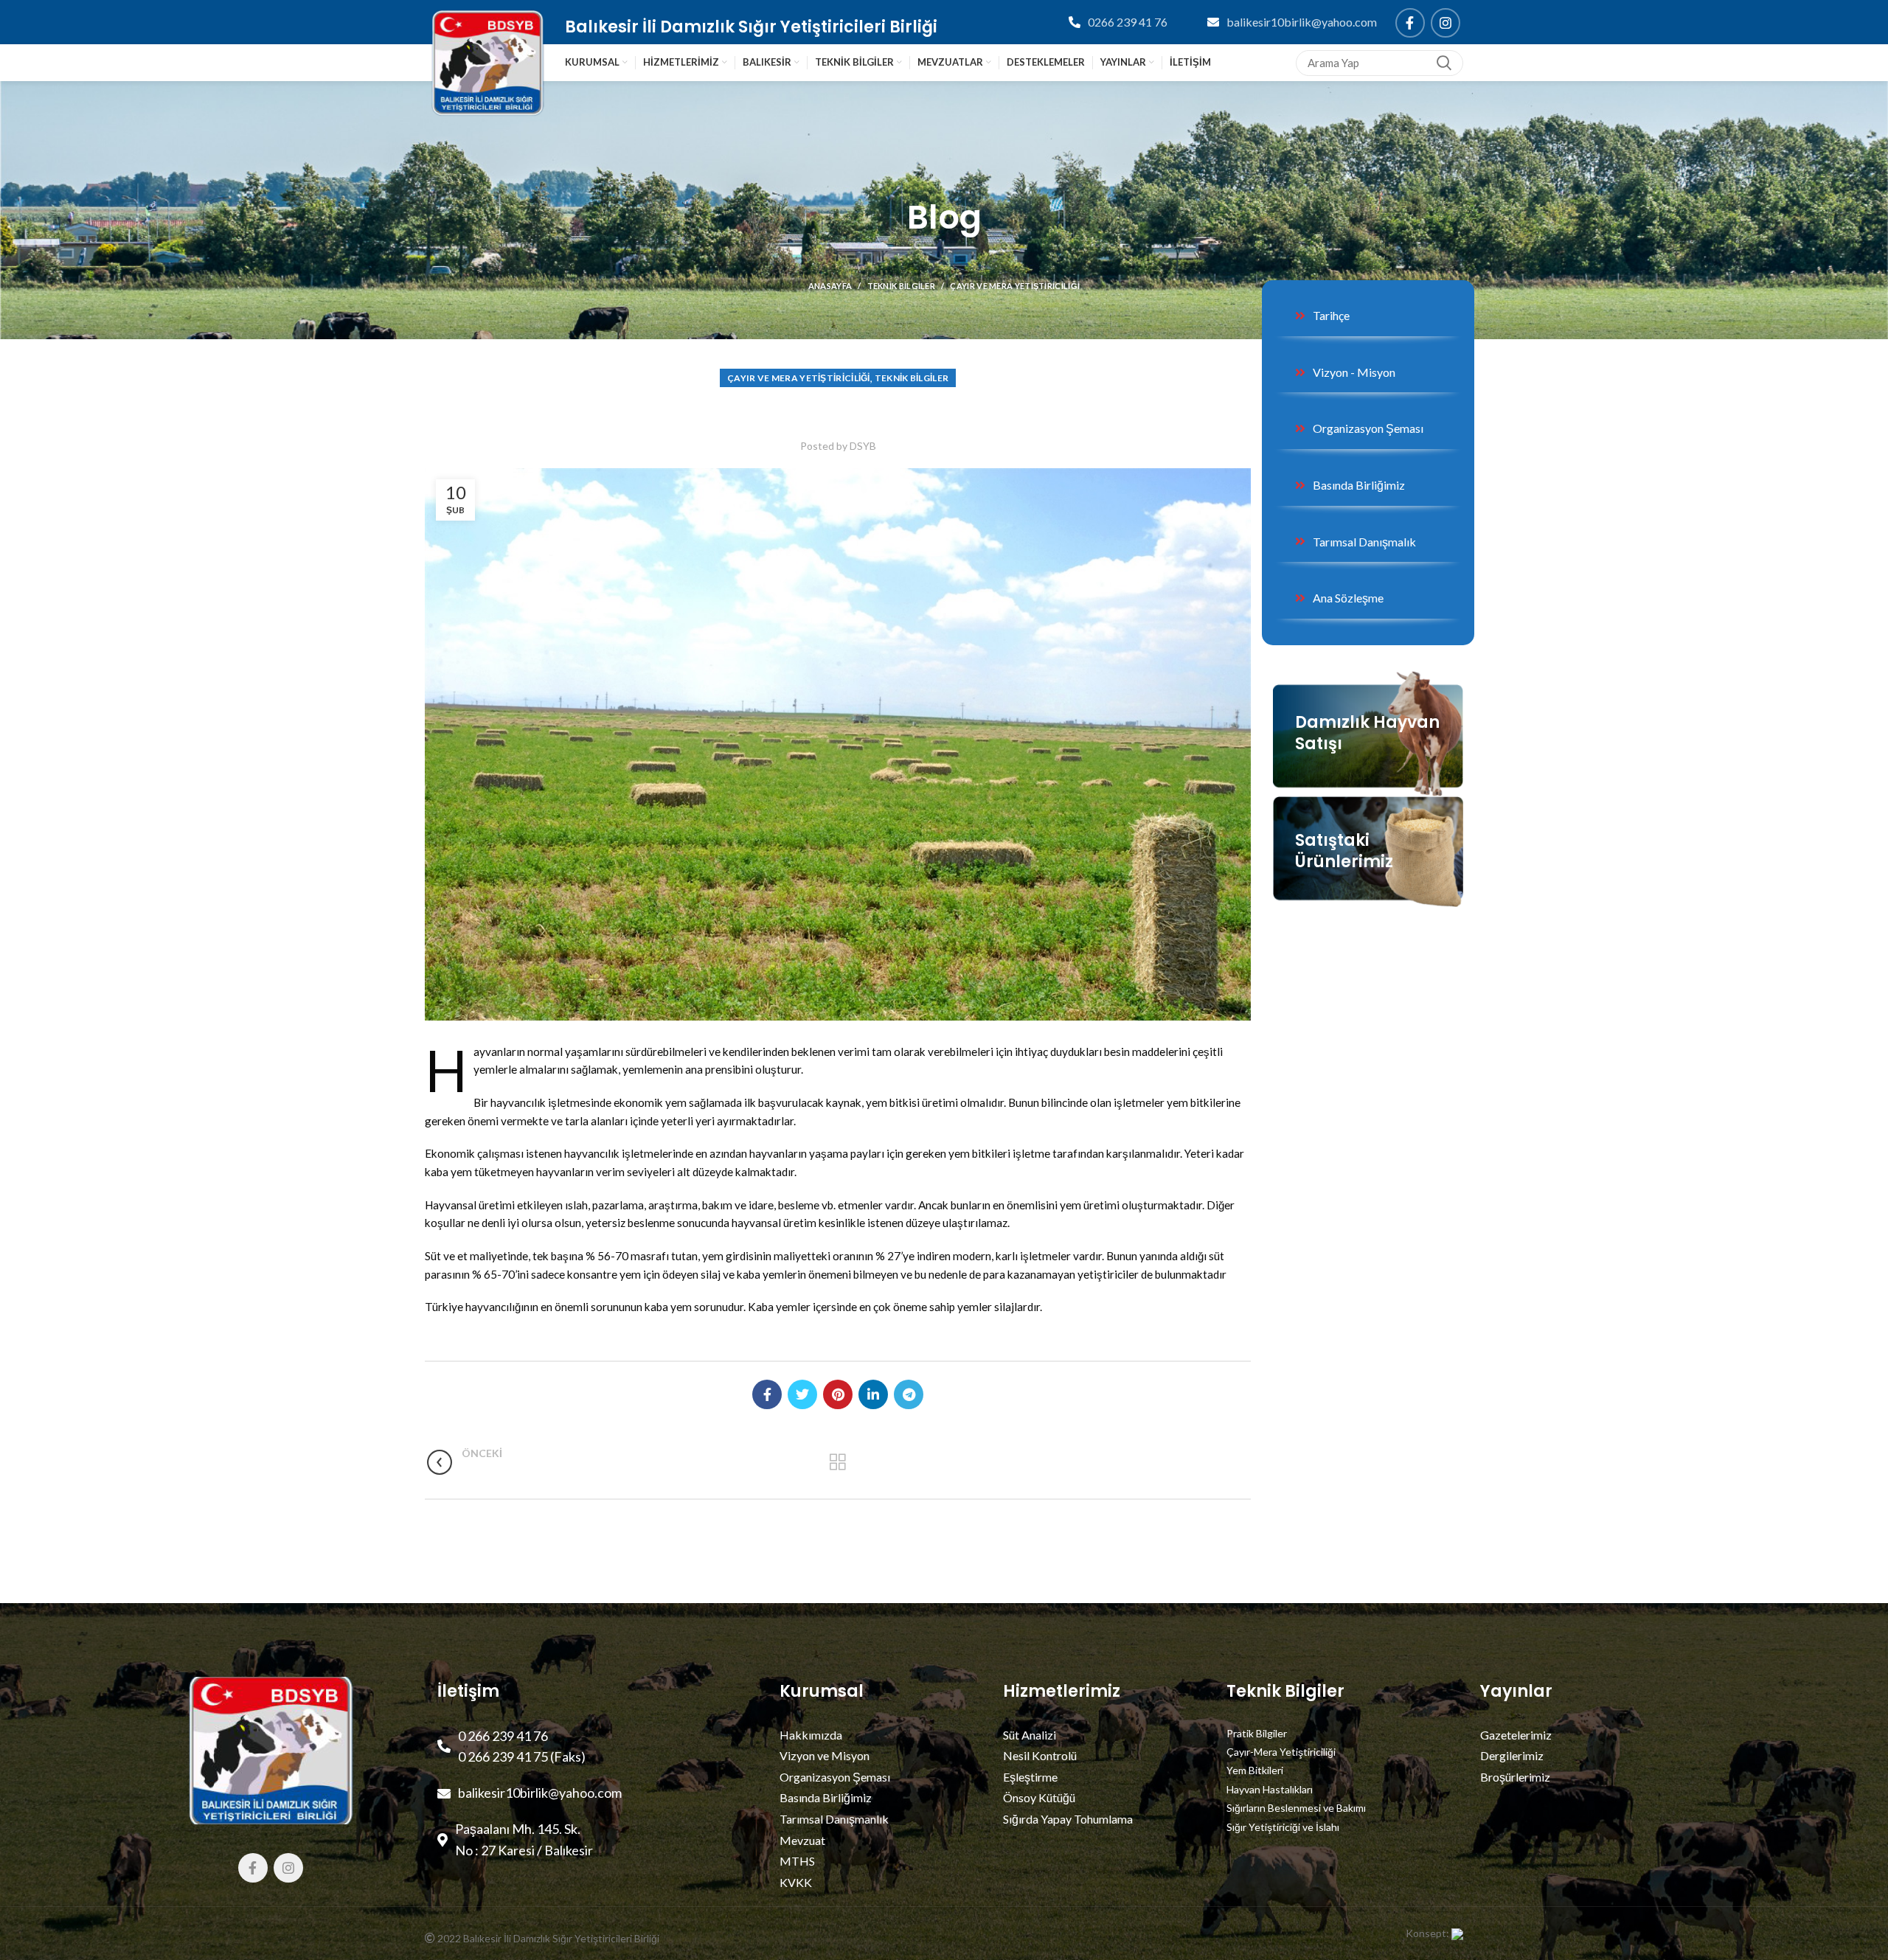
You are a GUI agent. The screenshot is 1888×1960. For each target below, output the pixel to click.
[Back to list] (838, 1462)
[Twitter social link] (802, 1394)
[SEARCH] (1443, 63)
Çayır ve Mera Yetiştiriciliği (1015, 286)
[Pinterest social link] (838, 1394)
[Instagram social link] (1445, 23)
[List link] (1266, 22)
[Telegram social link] (909, 1394)
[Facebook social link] (1410, 23)
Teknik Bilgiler (902, 286)
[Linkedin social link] (873, 1394)
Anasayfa (830, 286)
